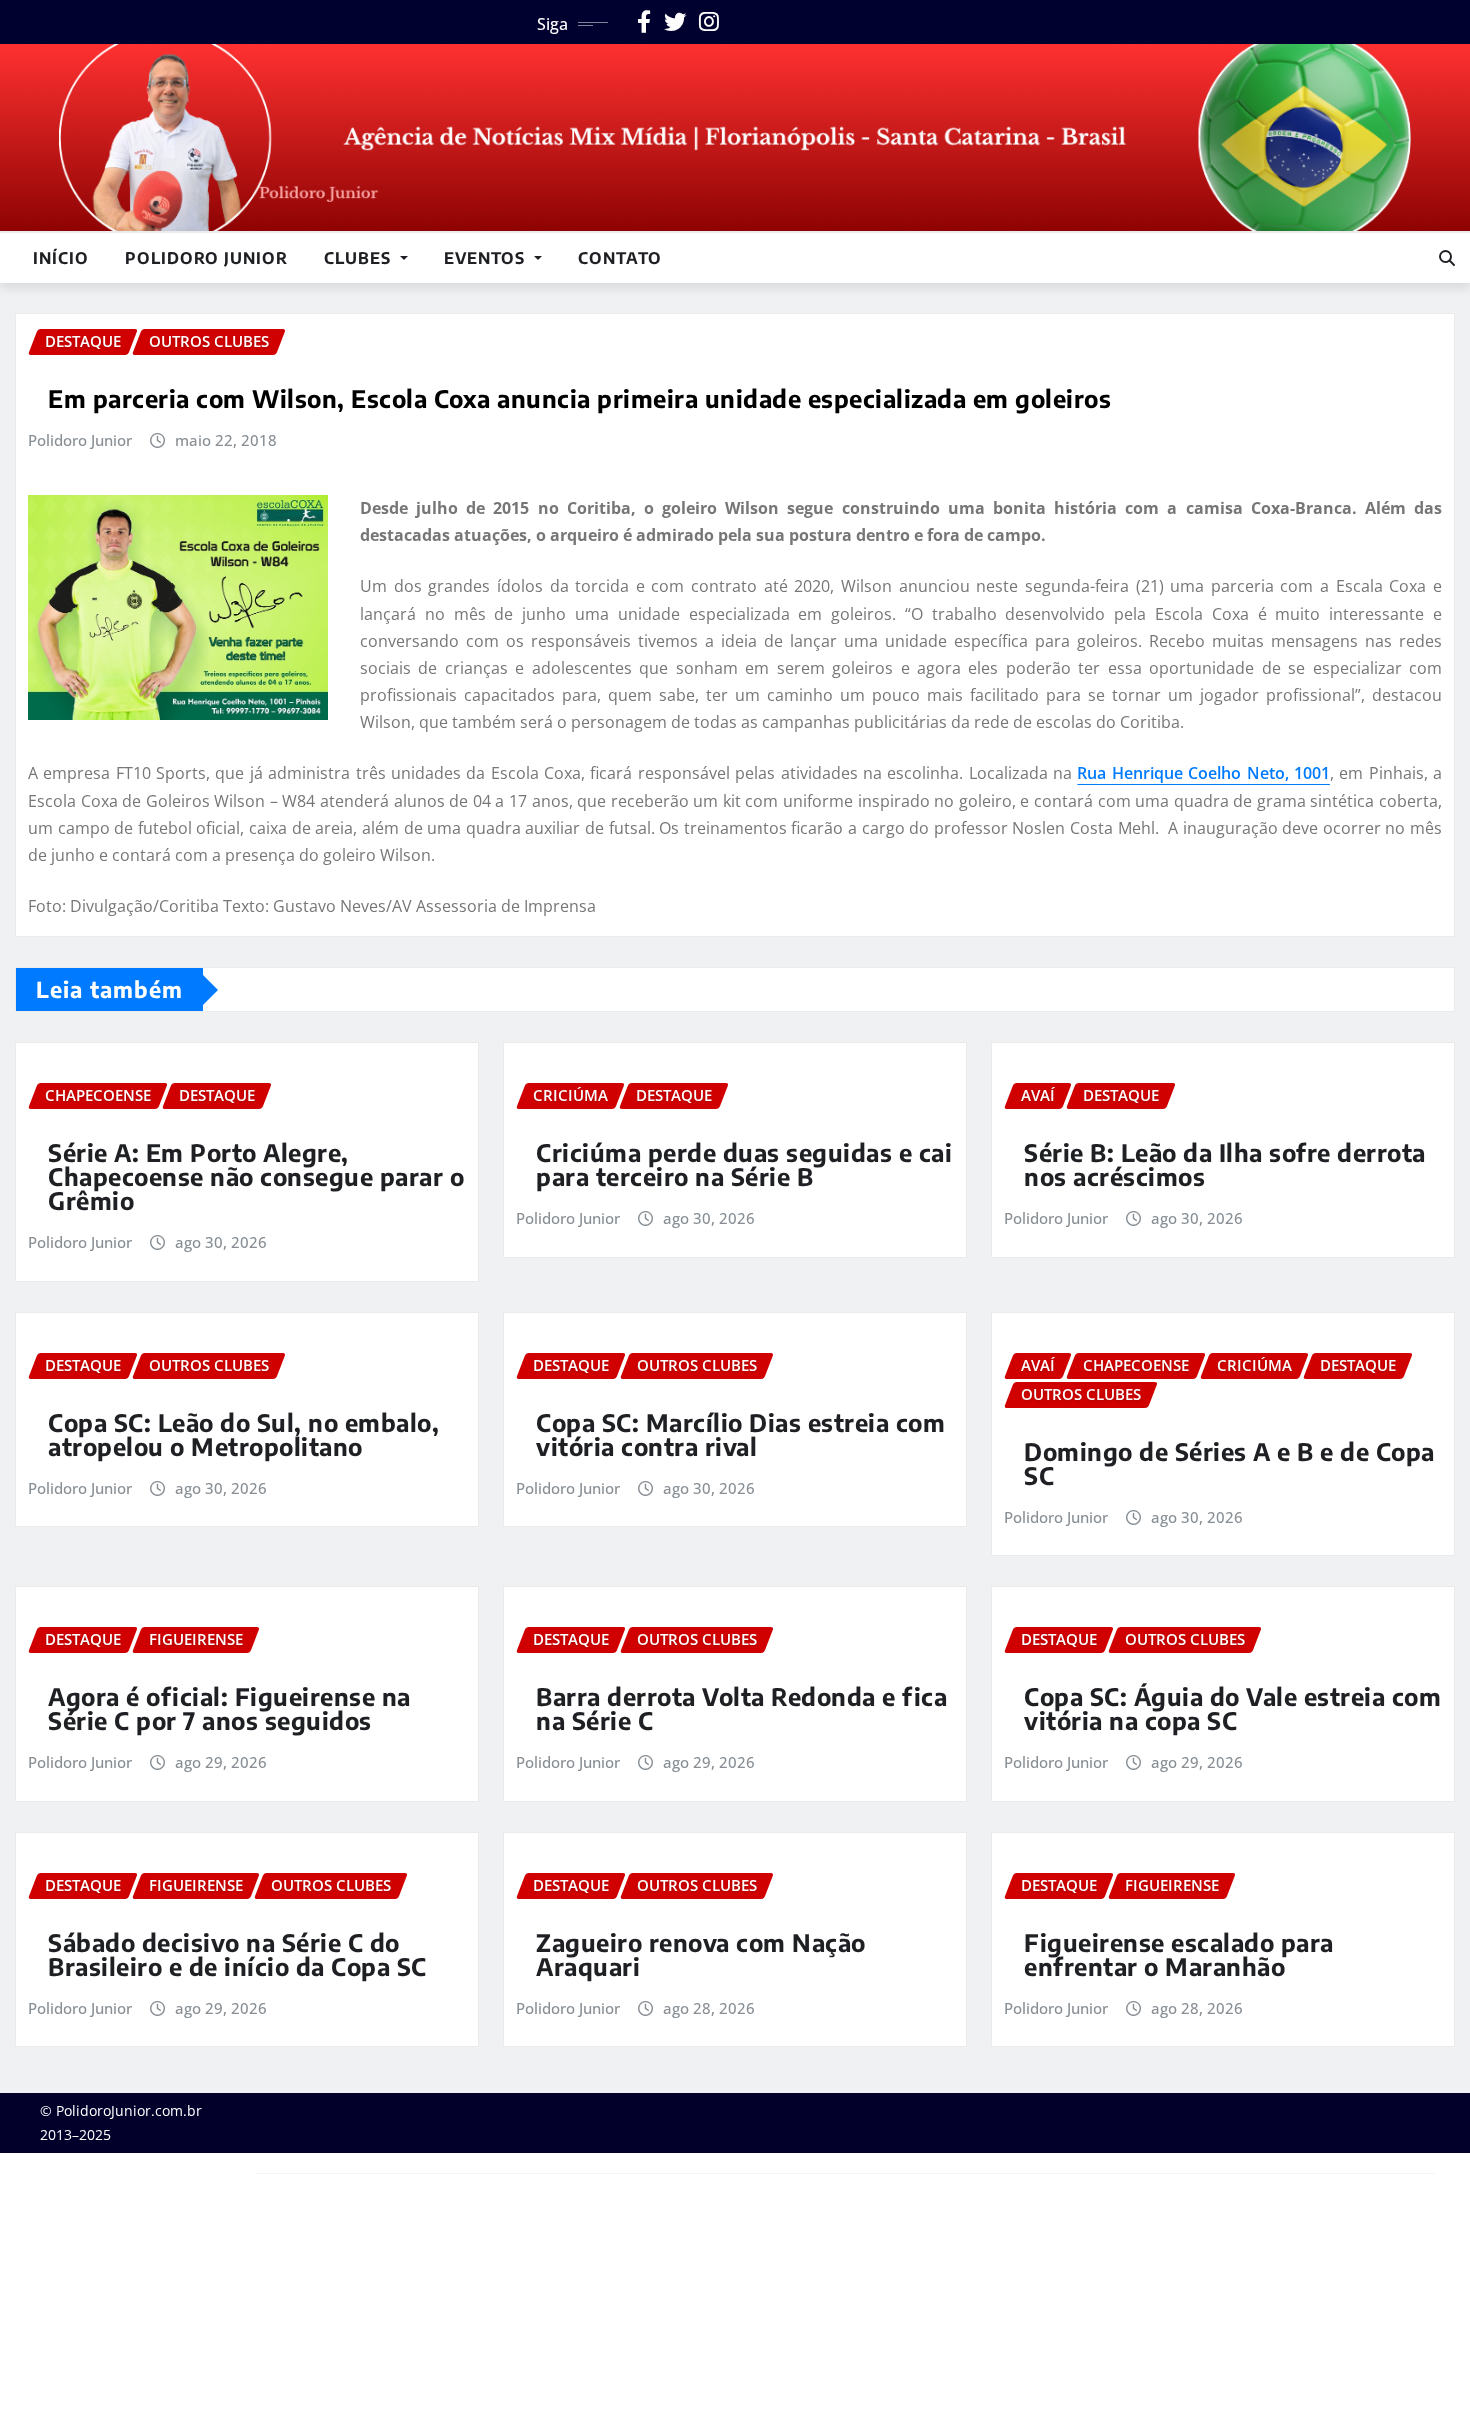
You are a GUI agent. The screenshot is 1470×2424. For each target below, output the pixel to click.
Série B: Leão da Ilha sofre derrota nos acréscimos (1225, 1164)
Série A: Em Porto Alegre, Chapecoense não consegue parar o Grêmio (256, 1176)
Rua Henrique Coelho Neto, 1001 (1203, 773)
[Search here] (1447, 258)
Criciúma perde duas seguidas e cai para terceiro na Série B (744, 1164)
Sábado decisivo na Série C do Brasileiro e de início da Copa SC (237, 1954)
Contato (620, 258)
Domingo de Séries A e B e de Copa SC (1229, 1463)
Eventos (487, 258)
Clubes (360, 258)
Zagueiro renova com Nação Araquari (701, 1954)
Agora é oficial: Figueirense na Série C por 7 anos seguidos (229, 1708)
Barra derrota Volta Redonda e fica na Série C (741, 1708)
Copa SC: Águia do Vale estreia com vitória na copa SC (1232, 1708)
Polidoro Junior (206, 258)
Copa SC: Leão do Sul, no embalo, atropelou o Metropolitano (243, 1434)
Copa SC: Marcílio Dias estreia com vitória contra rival (740, 1434)
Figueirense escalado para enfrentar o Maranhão (1179, 1954)
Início (61, 258)
